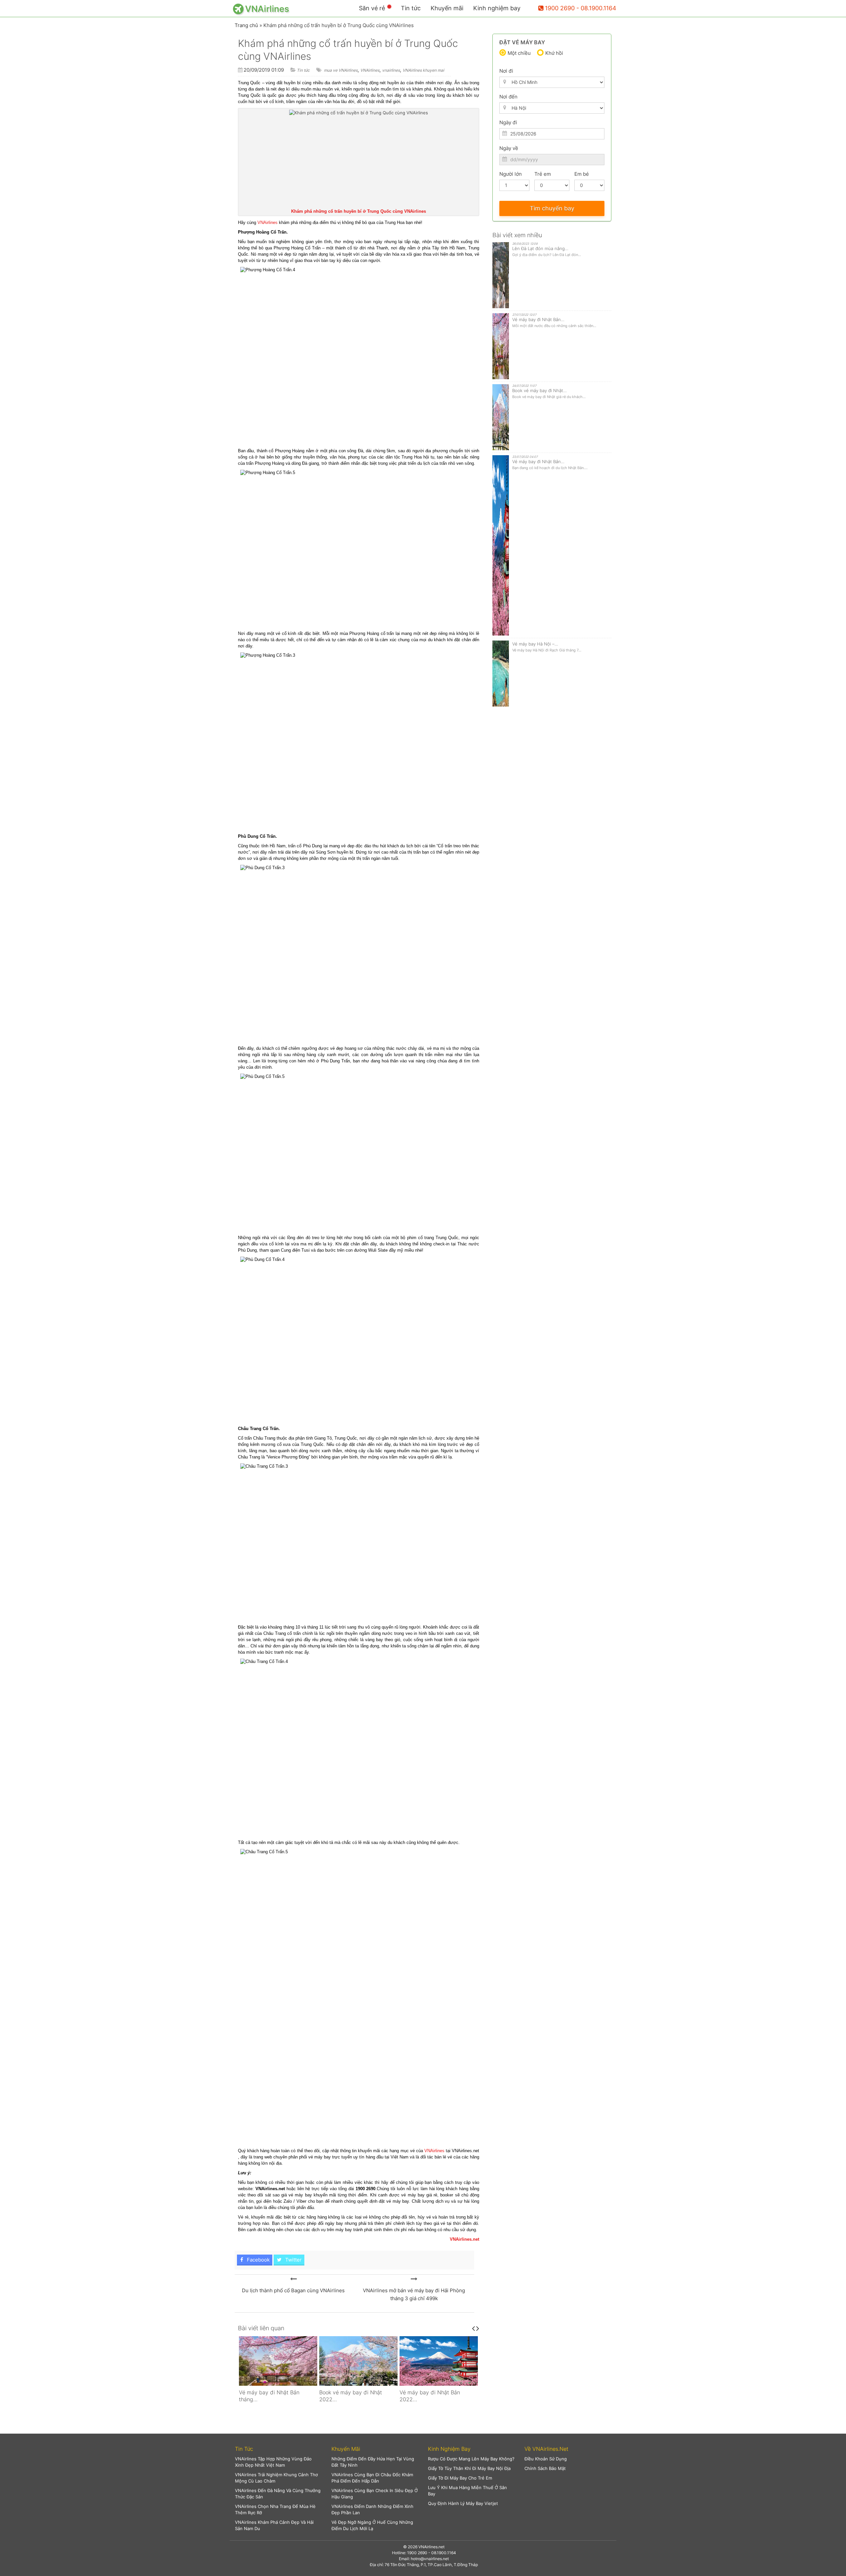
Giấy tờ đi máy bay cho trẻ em (460, 2478)
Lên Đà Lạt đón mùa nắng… (540, 248)
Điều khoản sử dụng (546, 2459)
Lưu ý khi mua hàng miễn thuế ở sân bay (467, 2491)
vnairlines (391, 70)
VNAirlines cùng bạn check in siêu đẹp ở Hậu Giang (375, 2494)
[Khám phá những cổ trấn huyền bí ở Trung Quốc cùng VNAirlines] (293, 2279)
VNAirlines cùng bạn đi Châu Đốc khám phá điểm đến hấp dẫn (372, 2478)
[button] (278, 2449)
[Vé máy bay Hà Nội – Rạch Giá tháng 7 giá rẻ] (439, 2361)
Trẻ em (543, 174)
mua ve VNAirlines (341, 70)
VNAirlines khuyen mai (423, 70)
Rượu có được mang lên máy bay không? (471, 2459)
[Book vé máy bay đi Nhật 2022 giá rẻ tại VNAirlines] (278, 2361)
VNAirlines (370, 70)
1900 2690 (560, 8)
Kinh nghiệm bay (497, 8)
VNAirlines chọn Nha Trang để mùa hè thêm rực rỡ (275, 2509)
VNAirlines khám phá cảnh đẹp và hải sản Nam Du (274, 2525)
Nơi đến (508, 97)
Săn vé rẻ (372, 8)
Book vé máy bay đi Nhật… (539, 390)
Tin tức (411, 8)
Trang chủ (246, 25)
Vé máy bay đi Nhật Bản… (538, 319)
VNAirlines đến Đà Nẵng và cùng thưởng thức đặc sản (278, 2494)
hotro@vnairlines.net (430, 2559)
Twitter (293, 2260)
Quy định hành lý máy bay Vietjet (463, 2503)
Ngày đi (508, 122)
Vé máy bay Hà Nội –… (535, 644)
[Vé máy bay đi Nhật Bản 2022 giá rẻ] (358, 2361)
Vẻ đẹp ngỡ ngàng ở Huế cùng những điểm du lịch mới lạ (372, 2525)
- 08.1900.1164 (596, 8)
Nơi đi (506, 71)
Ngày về (509, 148)
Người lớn (511, 174)
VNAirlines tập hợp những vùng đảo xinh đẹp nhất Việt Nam (273, 2462)
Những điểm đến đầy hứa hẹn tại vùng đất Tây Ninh (373, 2462)
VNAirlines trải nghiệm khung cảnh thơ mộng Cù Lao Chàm (276, 2478)
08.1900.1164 (444, 2553)
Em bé (582, 174)
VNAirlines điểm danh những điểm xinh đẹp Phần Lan (372, 2509)
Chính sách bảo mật (545, 2468)
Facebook (258, 2260)
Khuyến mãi (447, 8)
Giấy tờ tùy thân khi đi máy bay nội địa (469, 2468)
